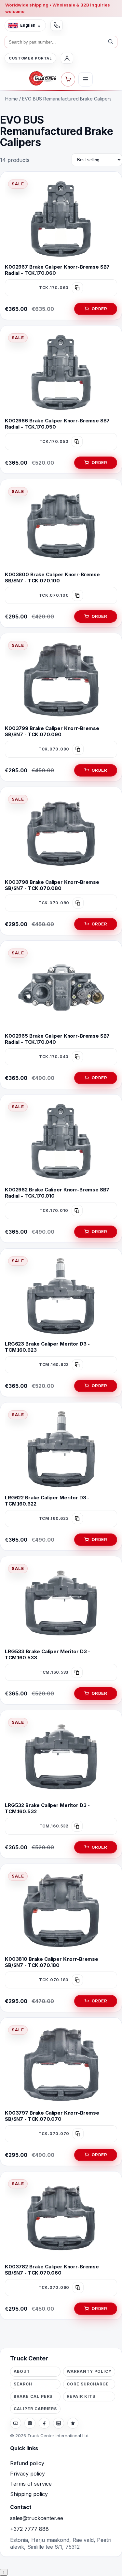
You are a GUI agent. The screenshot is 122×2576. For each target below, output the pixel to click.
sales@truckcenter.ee (37, 2518)
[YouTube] (16, 2423)
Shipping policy (29, 2494)
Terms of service (31, 2484)
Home (12, 99)
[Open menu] (86, 79)
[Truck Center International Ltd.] (43, 78)
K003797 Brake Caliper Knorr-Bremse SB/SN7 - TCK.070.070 (52, 2116)
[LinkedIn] (59, 2423)
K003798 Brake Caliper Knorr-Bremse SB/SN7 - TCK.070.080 (52, 885)
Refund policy (27, 2463)
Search (23, 2384)
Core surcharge (88, 2384)
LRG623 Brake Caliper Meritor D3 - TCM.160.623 (47, 1347)
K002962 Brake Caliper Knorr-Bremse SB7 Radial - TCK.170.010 (57, 1193)
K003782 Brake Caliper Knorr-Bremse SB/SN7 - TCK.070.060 (52, 2270)
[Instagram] (30, 2423)
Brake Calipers (33, 2396)
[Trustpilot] (73, 2423)
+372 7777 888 (29, 2529)
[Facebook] (44, 2423)
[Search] (111, 42)
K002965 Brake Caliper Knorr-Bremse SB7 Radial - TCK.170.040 (57, 1039)
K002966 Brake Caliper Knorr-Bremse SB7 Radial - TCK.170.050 (57, 424)
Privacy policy (27, 2474)
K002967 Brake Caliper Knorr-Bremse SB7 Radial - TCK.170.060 (57, 270)
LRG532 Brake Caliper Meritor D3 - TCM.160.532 (47, 1808)
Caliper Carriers (35, 2409)
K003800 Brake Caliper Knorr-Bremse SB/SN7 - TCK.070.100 (52, 578)
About (22, 2371)
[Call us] (57, 25)
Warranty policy (89, 2371)
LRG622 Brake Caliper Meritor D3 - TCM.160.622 (47, 1500)
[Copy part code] (77, 288)
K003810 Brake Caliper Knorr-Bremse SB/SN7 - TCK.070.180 (52, 1962)
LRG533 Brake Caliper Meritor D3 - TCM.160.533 (47, 1654)
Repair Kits (81, 2396)
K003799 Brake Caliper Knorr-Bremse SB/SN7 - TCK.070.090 (52, 731)
